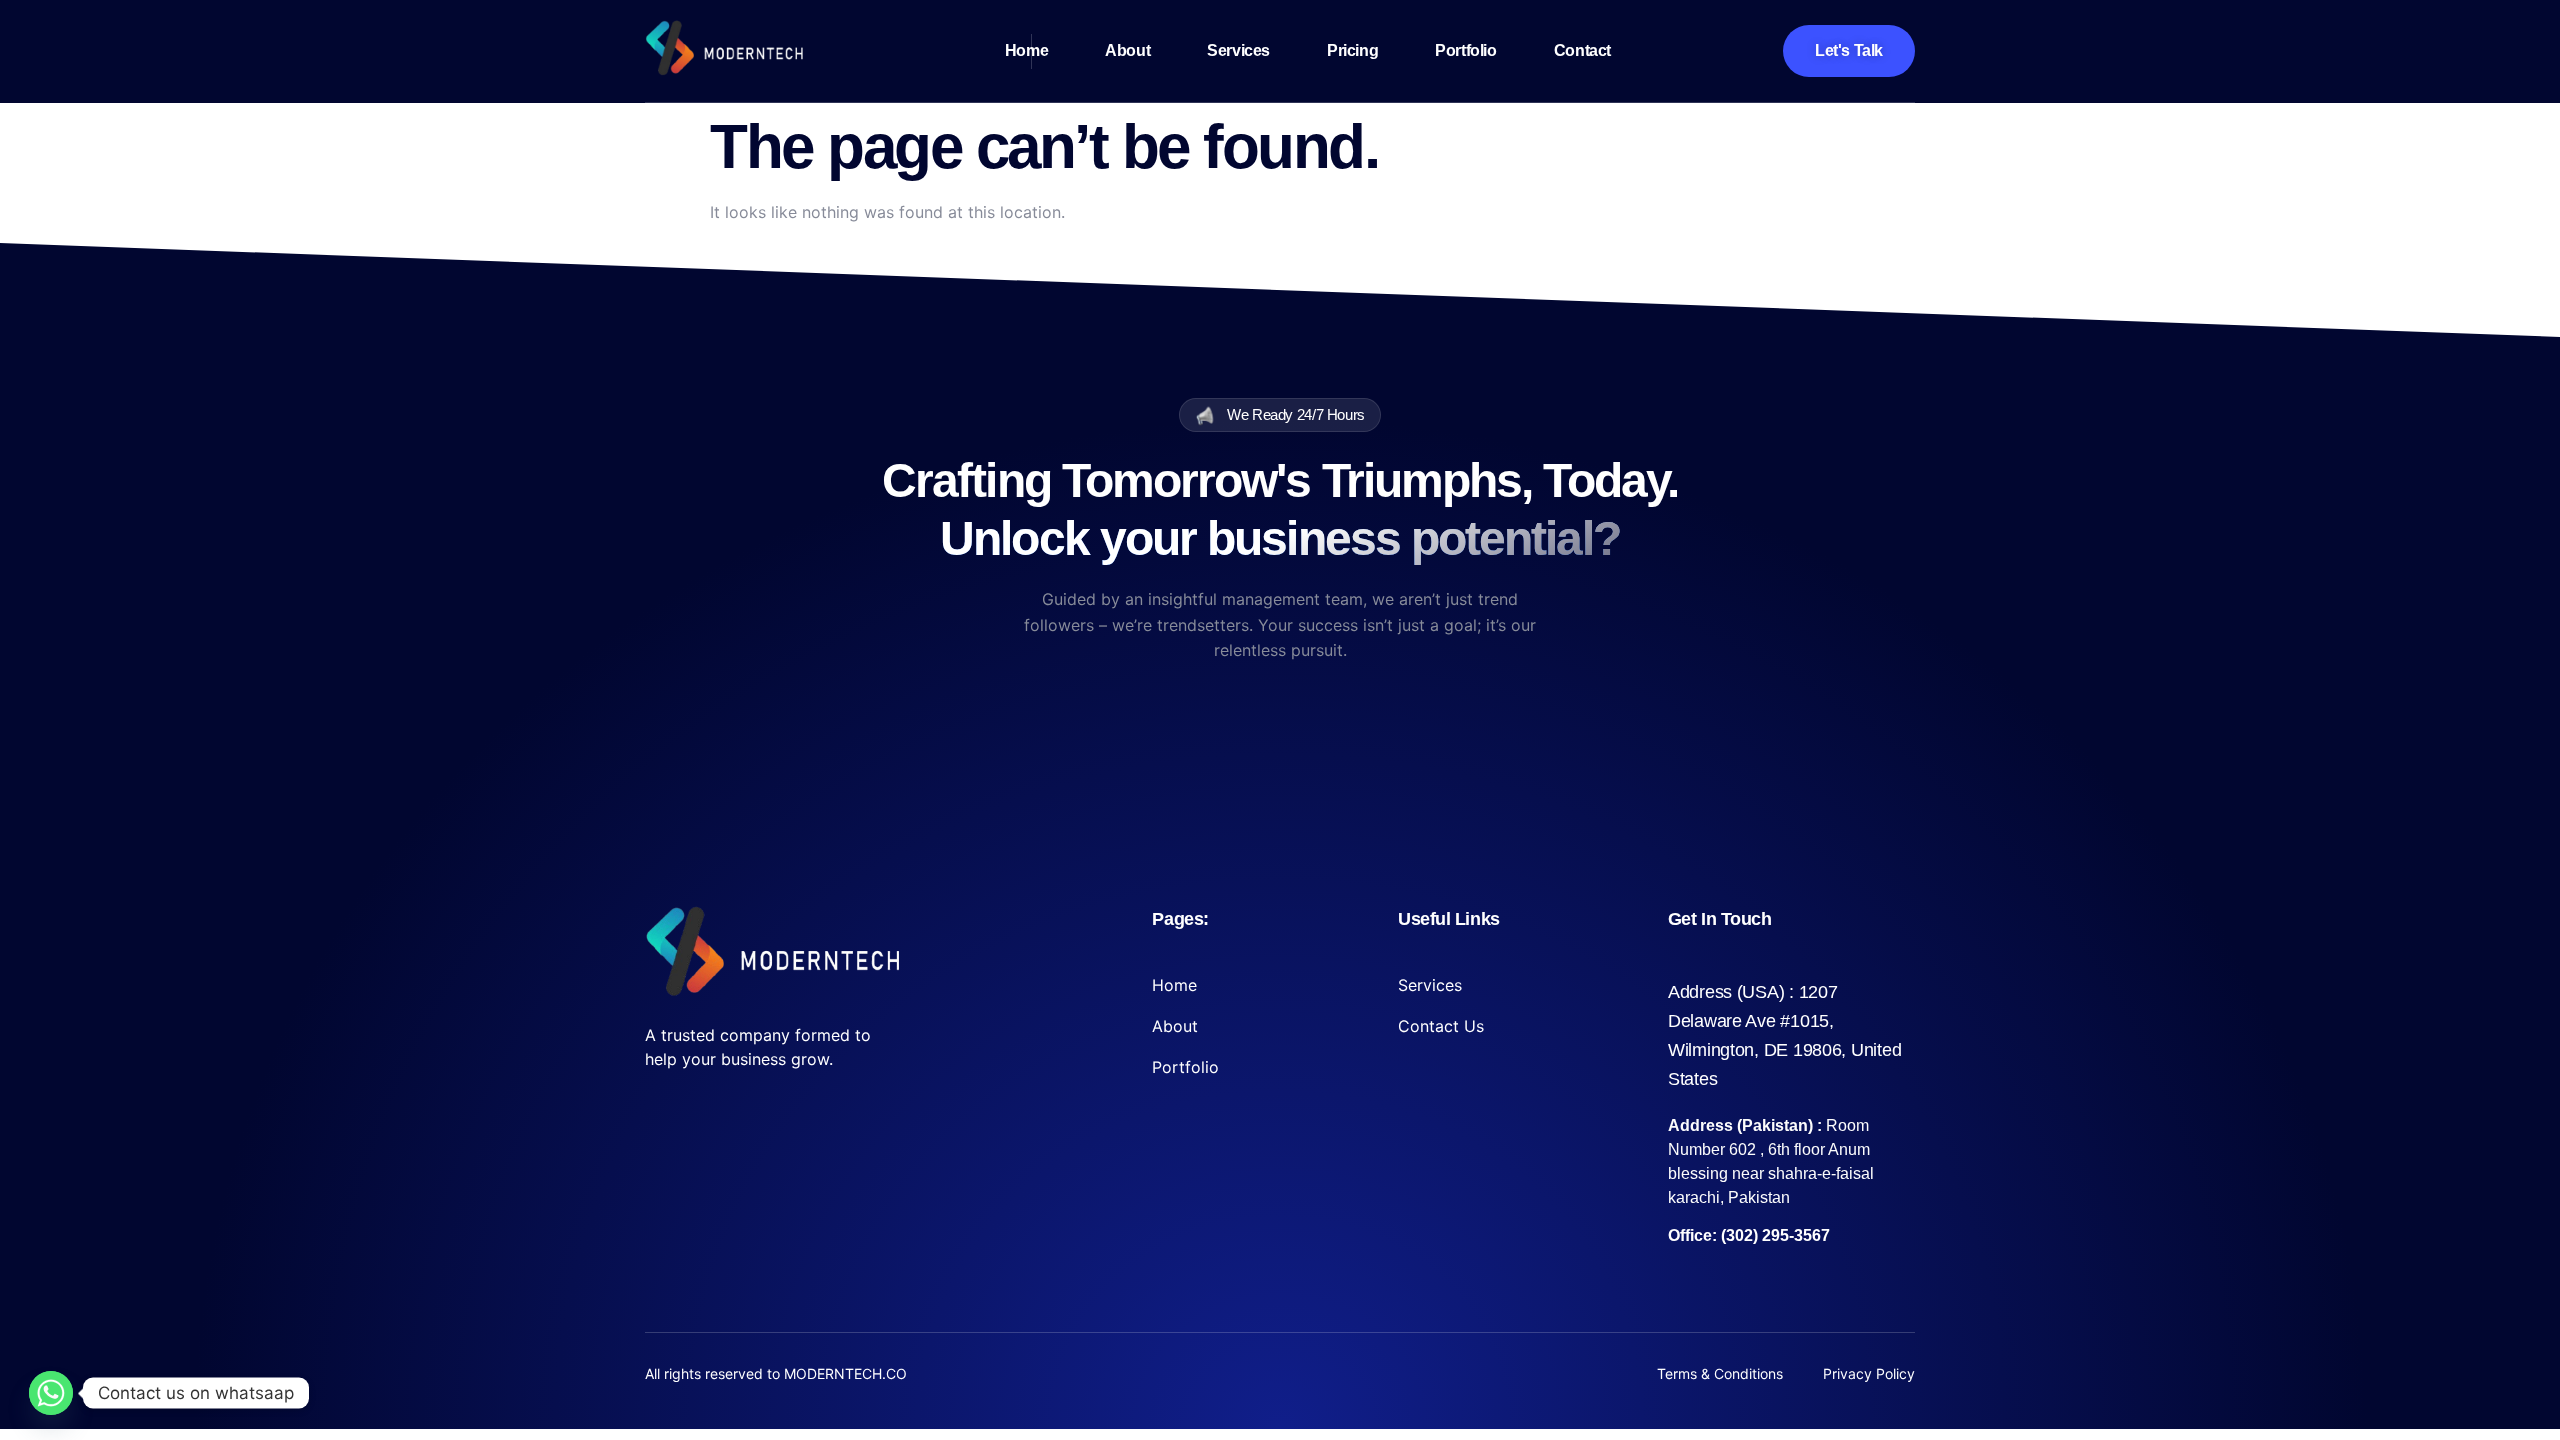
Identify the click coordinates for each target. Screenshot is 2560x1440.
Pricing (1352, 50)
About (1127, 50)
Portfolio (1465, 50)
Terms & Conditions (1720, 1373)
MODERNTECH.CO (845, 1373)
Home (1026, 50)
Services (1238, 50)
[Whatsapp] (51, 1393)
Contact (1582, 50)
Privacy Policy (1869, 1373)
